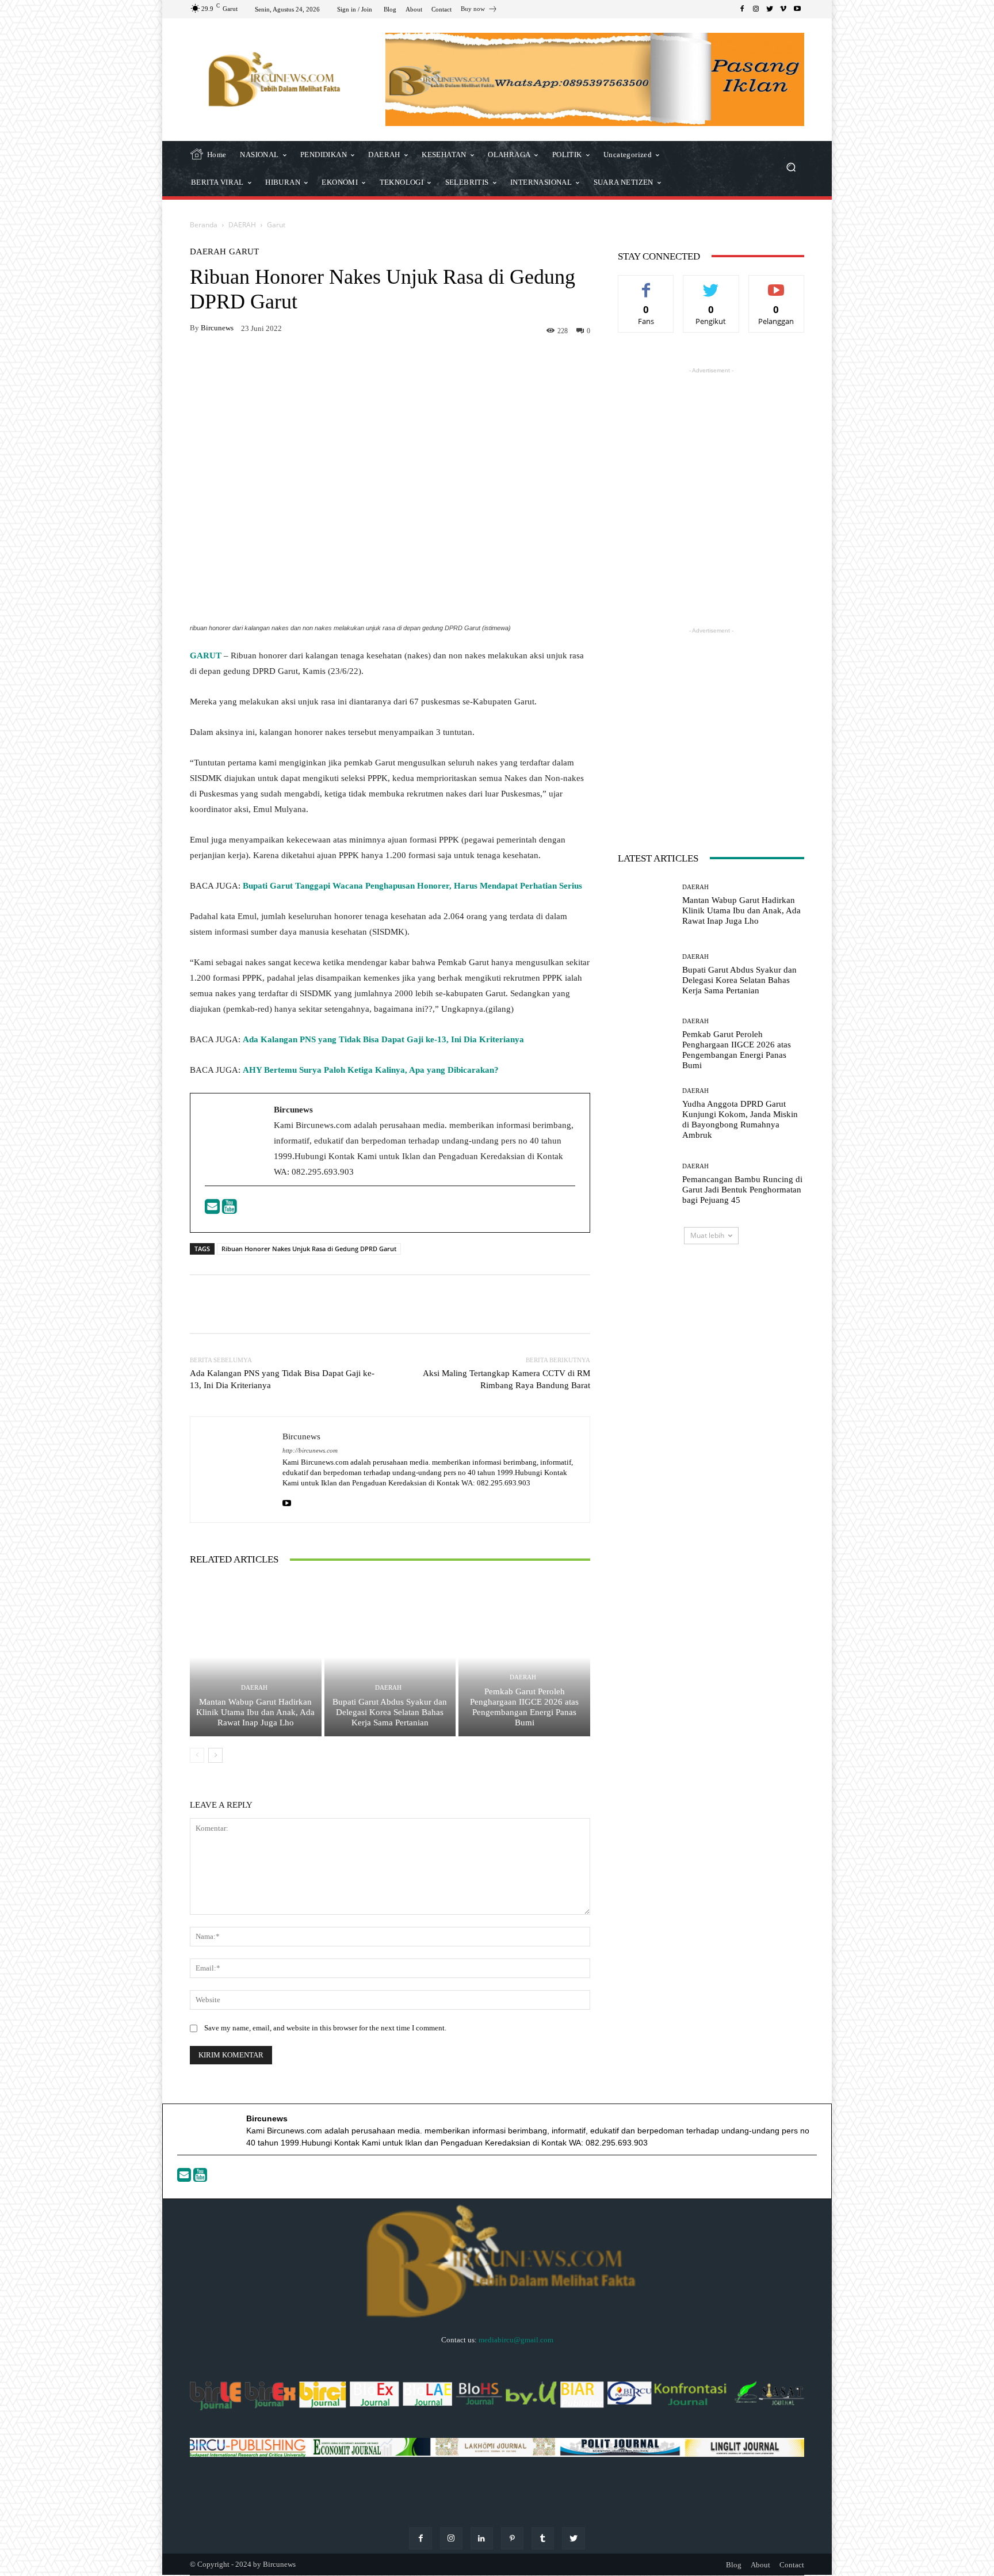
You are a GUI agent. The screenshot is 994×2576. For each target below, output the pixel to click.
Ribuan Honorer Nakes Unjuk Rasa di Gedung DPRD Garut (309, 1249)
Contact (792, 2565)
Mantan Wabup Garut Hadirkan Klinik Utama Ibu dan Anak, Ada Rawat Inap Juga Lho (255, 1712)
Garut (276, 225)
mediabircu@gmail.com (516, 2340)
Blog (734, 2565)
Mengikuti (711, 284)
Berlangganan (776, 284)
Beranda (204, 225)
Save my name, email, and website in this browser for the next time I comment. (325, 2028)
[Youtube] (230, 1210)
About (760, 2565)
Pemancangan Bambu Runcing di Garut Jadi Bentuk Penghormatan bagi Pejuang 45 (742, 1190)
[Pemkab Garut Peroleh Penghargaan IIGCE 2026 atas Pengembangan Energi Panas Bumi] (524, 1657)
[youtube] (287, 1501)
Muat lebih (707, 1235)
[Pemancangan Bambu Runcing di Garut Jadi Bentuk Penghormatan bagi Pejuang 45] (646, 1184)
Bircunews (217, 328)
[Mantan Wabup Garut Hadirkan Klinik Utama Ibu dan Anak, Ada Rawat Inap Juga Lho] (256, 1657)
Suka (646, 284)
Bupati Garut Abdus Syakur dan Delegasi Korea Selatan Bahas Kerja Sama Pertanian (390, 1712)
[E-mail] (213, 1210)
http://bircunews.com (310, 1451)
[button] (791, 168)
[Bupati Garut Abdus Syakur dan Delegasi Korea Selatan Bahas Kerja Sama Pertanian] (390, 1657)
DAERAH (242, 225)
